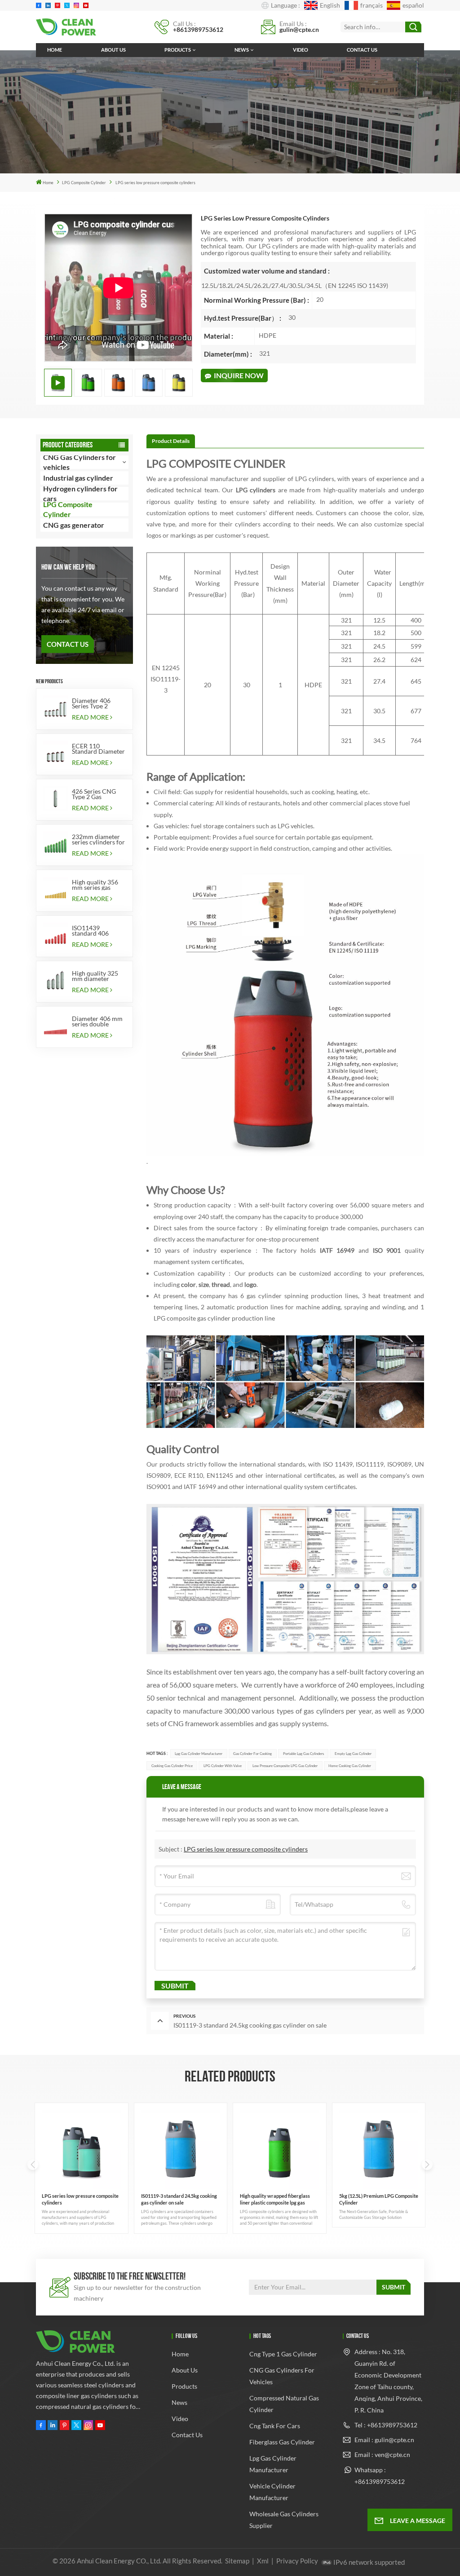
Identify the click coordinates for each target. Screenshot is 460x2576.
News (242, 50)
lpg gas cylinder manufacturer (199, 1754)
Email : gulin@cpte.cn (384, 2440)
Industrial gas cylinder (78, 478)
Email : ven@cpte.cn (382, 2454)
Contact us (362, 50)
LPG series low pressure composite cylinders (246, 1849)
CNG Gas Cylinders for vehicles (80, 462)
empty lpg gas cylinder (353, 1754)
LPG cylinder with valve (223, 1766)
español (413, 5)
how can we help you (68, 567)
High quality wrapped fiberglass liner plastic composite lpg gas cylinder (275, 2199)
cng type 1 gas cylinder (283, 2354)
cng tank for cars (275, 2426)
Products (178, 50)
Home (55, 50)
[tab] (171, 441)
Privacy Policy (297, 2561)
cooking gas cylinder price (172, 1766)
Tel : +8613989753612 (386, 2425)
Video (301, 50)
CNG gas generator (74, 525)
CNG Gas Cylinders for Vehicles (282, 2376)
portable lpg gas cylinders (303, 1754)
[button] (427, 2165)
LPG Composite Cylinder (84, 183)
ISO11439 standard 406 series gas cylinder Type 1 (97, 931)
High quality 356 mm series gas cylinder (95, 885)
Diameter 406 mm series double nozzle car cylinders (97, 1021)
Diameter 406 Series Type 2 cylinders (91, 703)
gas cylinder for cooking (252, 1754)
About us (113, 50)
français (371, 5)
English (330, 5)
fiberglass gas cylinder (282, 2442)
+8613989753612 (198, 29)
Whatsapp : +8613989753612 (380, 2476)
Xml (263, 2561)
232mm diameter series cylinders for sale (98, 840)
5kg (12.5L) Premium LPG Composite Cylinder (379, 2199)
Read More (90, 717)
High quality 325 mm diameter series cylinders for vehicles (98, 976)
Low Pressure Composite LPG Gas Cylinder (285, 1766)
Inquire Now (239, 375)
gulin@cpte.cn (299, 29)
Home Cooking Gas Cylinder (350, 1766)
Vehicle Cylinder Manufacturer (272, 2492)
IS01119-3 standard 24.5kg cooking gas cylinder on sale (179, 2199)
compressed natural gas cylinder (284, 2404)
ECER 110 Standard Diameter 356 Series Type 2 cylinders (98, 749)
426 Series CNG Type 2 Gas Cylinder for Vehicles (94, 794)
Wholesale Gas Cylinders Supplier (284, 2520)
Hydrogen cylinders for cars (80, 494)
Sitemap (237, 2561)
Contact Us (68, 644)
